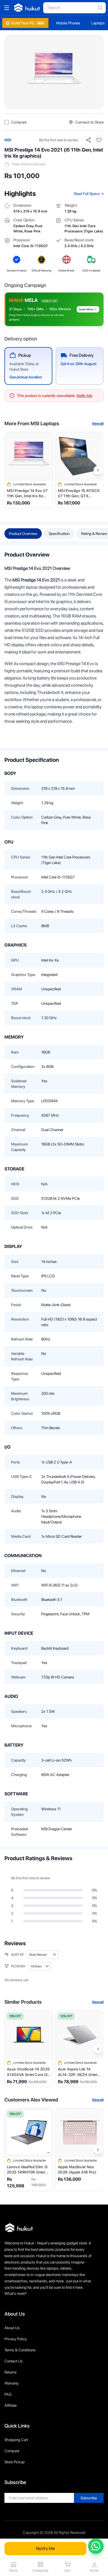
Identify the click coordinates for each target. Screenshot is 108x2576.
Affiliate (11, 2405)
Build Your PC (27, 23)
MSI (8, 140)
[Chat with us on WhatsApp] (96, 2546)
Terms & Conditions (20, 2350)
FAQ (8, 2394)
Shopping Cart (16, 2440)
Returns (11, 2372)
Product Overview (23, 534)
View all (98, 424)
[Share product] (88, 140)
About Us (12, 2328)
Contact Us (14, 2361)
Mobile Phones (68, 23)
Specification (59, 534)
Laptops (98, 23)
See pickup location (26, 377)
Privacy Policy (16, 2339)
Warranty (12, 2383)
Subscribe (89, 2498)
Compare (12, 2451)
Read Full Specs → (89, 194)
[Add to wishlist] (99, 140)
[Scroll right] (98, 470)
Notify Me (46, 2548)
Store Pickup (15, 2462)
